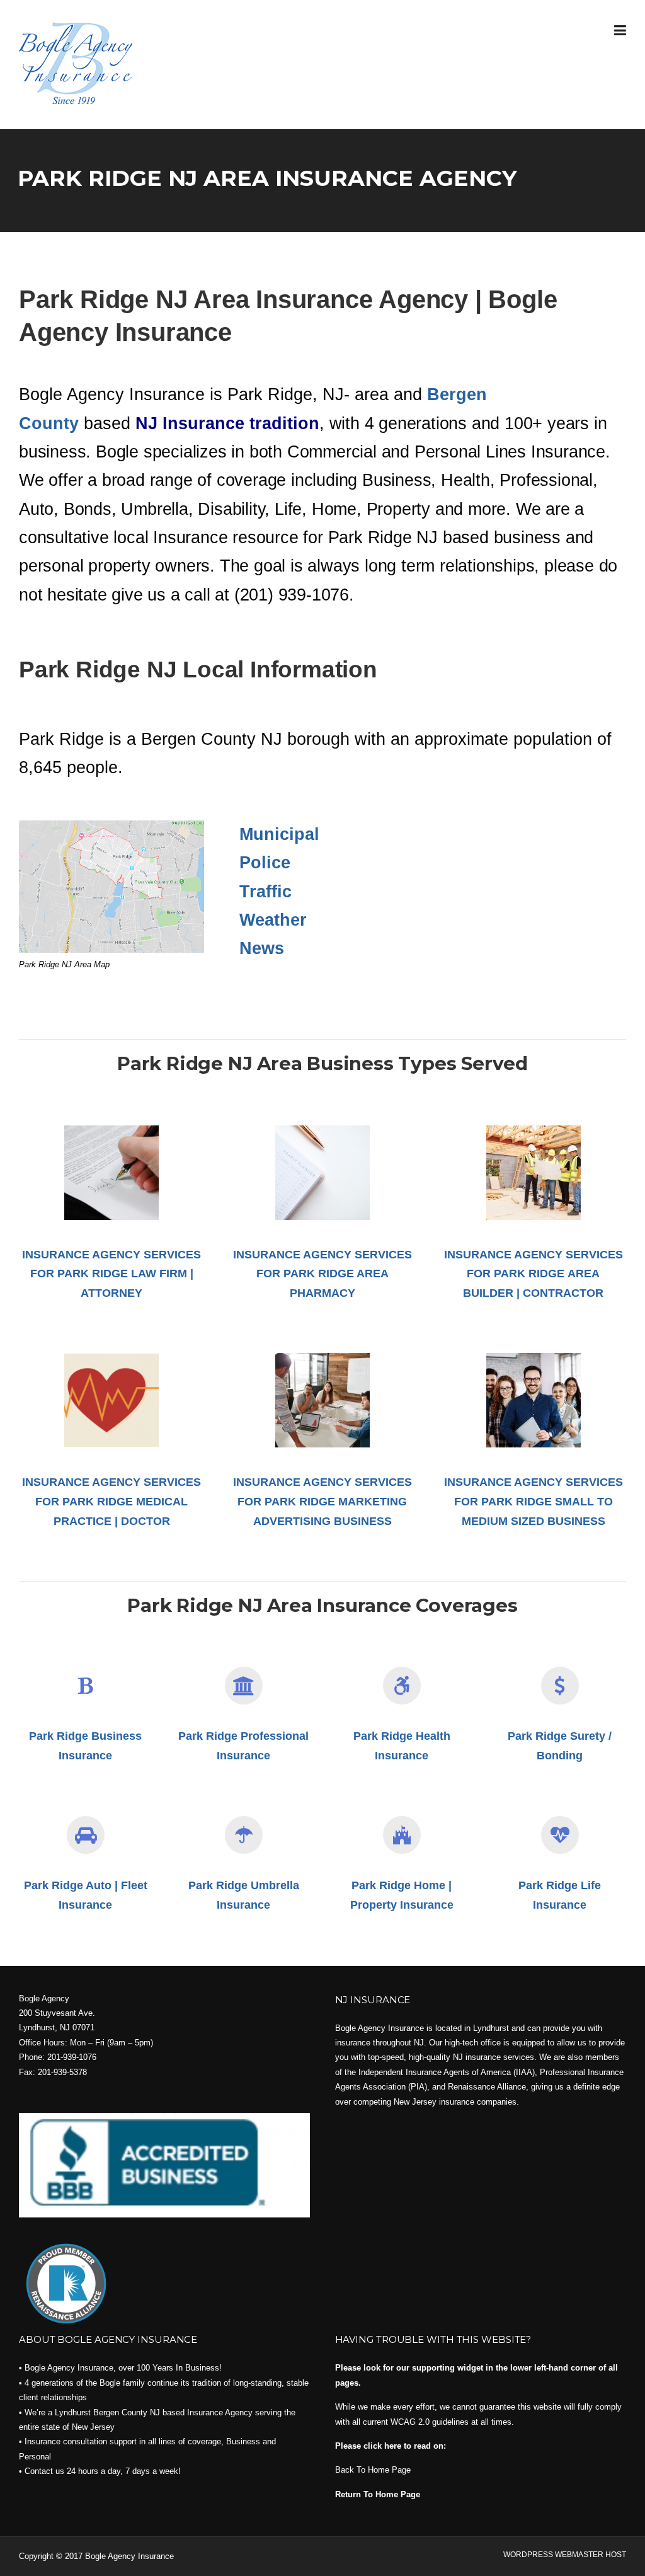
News (262, 948)
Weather (273, 920)
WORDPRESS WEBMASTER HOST (565, 2555)
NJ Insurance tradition (227, 423)
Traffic (265, 892)
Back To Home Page (373, 2470)
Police (265, 863)
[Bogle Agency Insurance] (76, 62)
